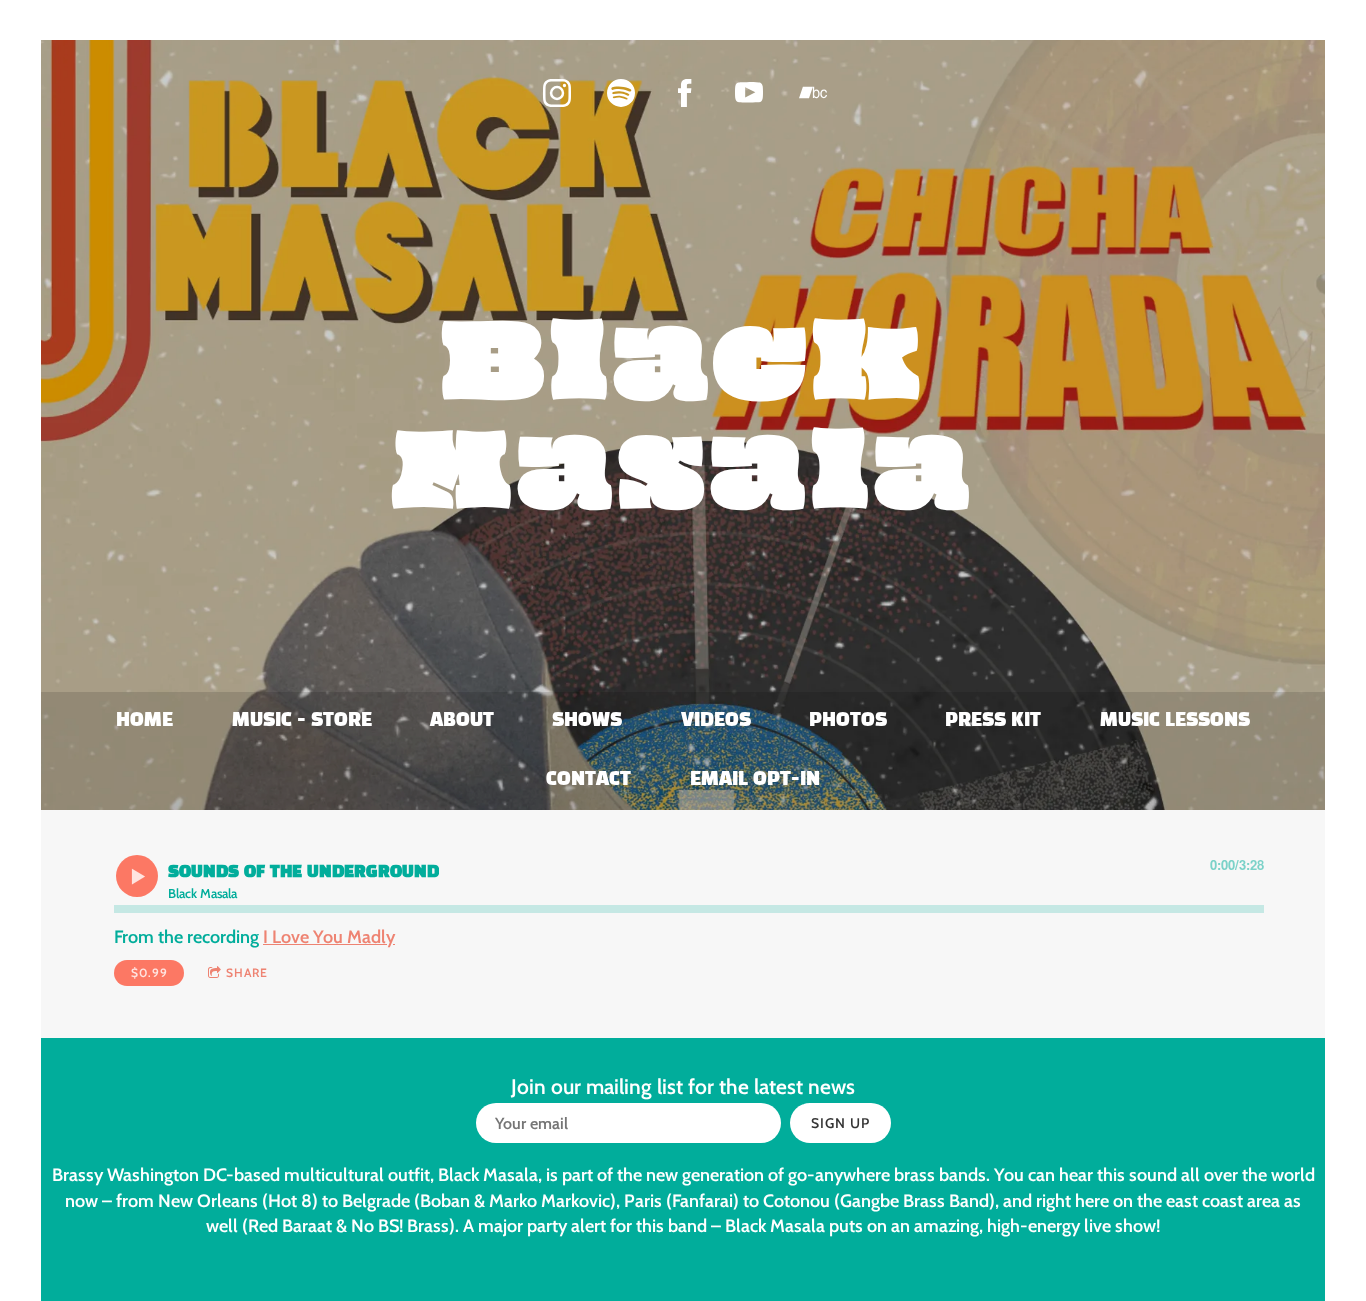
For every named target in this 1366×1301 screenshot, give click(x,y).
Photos (848, 721)
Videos (716, 721)
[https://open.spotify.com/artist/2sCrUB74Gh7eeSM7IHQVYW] (621, 93)
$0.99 (149, 972)
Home (144, 721)
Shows (587, 721)
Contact (588, 780)
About (462, 721)
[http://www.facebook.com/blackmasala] (685, 93)
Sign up (840, 1123)
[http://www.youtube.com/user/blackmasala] (749, 93)
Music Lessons (1175, 721)
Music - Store (302, 721)
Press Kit (993, 721)
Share (247, 972)
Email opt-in (755, 780)
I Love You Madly (329, 937)
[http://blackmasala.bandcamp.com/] (813, 93)
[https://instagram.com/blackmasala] (557, 93)
